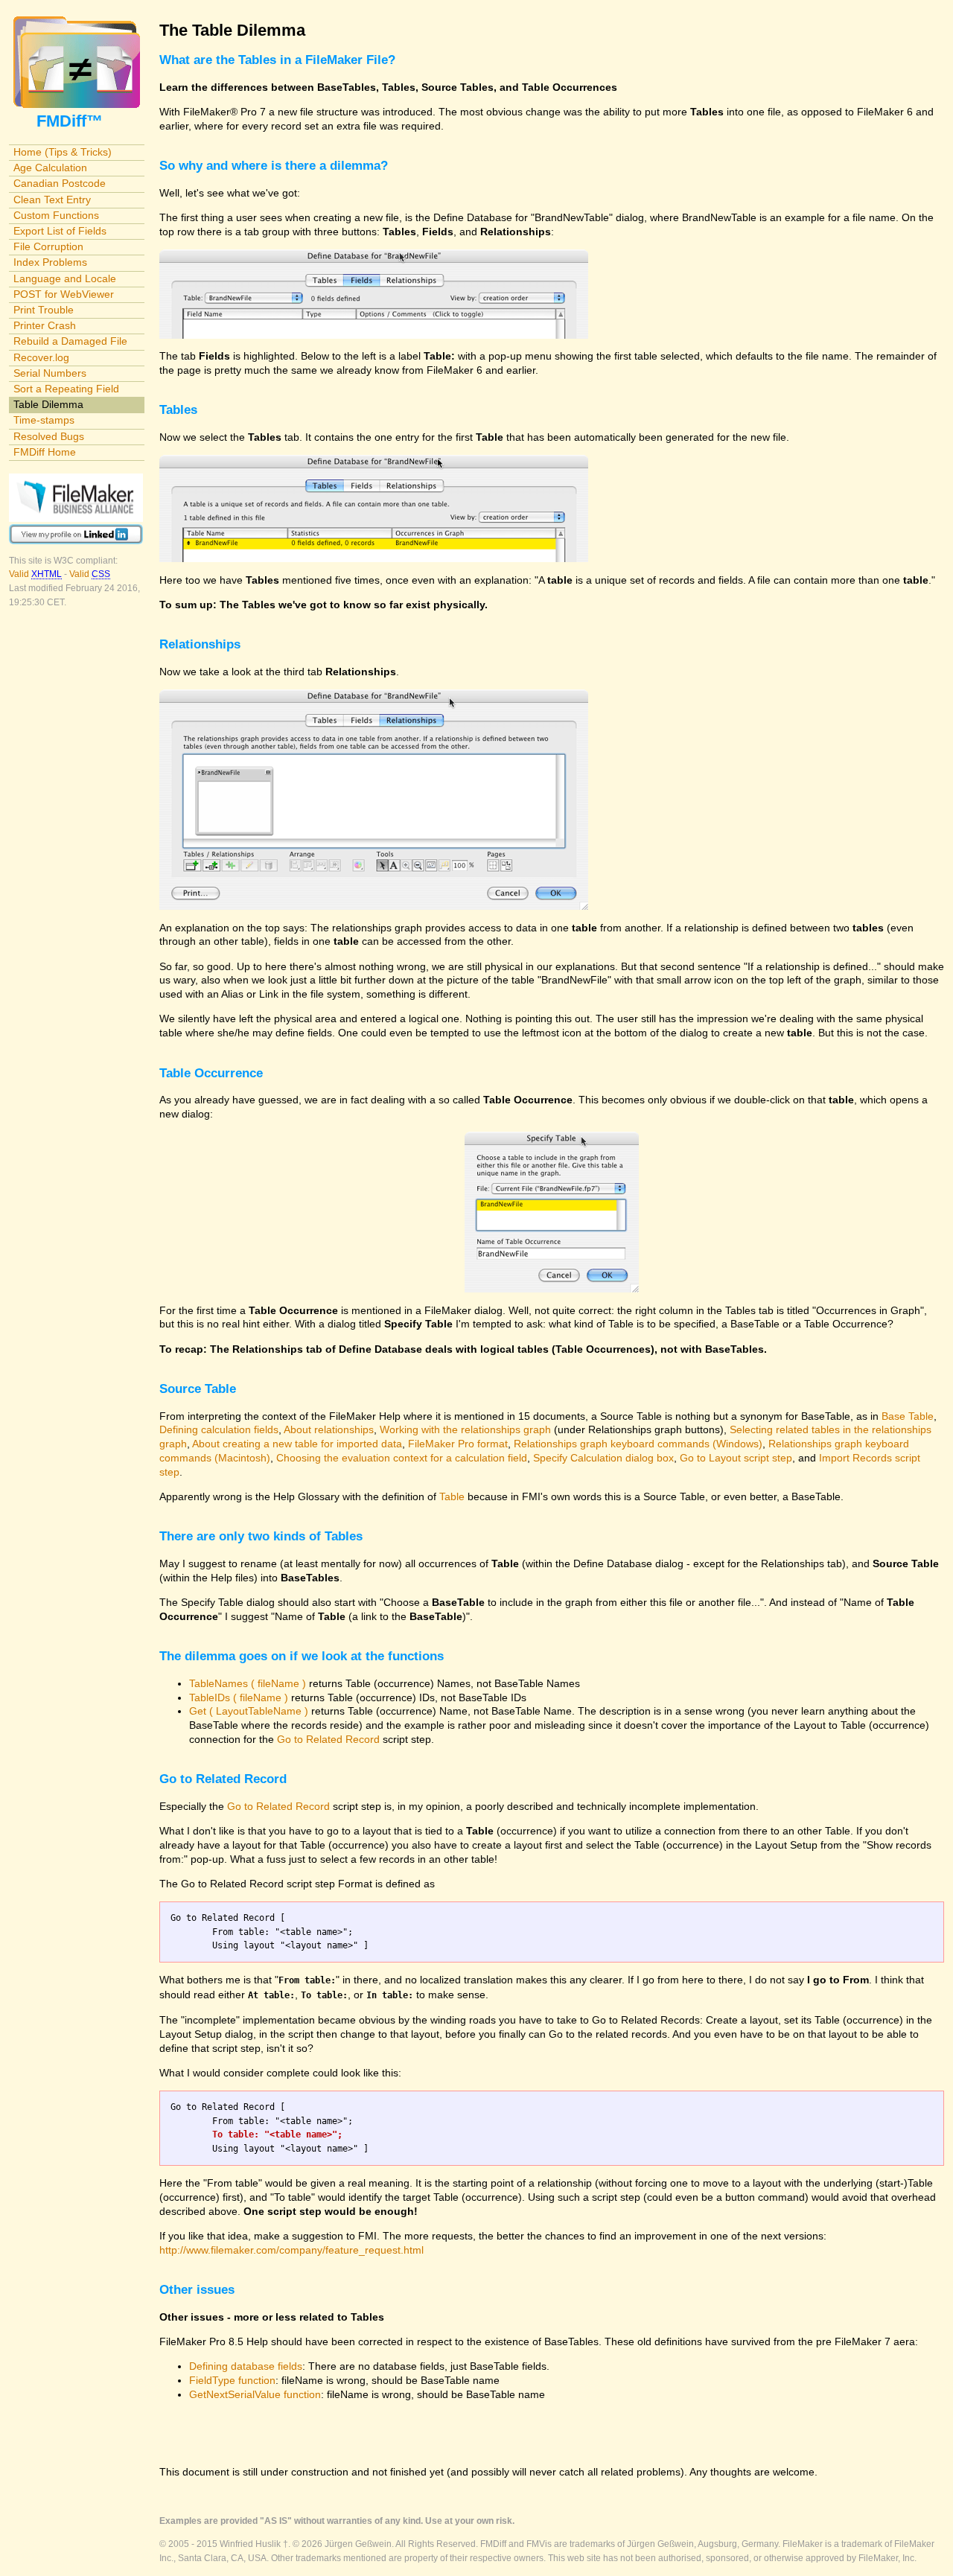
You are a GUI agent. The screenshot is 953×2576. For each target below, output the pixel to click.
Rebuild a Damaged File (70, 341)
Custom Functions (56, 215)
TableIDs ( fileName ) (239, 1697)
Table (452, 1496)
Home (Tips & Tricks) (63, 152)
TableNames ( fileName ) (248, 1683)
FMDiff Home (45, 452)
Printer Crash (45, 325)
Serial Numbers (50, 373)
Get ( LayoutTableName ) (249, 1711)
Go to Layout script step (736, 1458)
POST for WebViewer (64, 294)
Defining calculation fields (219, 1429)
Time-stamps (44, 420)
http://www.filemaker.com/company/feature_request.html (291, 2250)
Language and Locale (65, 278)
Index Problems (50, 262)
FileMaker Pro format (458, 1444)
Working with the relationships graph (465, 1429)
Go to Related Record (328, 1739)
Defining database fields (246, 2366)
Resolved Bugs (49, 436)
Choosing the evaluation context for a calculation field (402, 1458)
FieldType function (232, 2380)
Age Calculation (50, 168)
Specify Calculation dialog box (603, 1458)
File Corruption (48, 246)
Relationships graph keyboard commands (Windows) (638, 1444)
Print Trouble (44, 310)
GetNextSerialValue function (255, 2394)
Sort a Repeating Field (66, 389)
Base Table (908, 1416)
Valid (35, 574)
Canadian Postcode (60, 183)
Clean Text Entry (52, 200)
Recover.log (41, 357)
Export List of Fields (60, 231)
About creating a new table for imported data (297, 1444)
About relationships (329, 1429)
